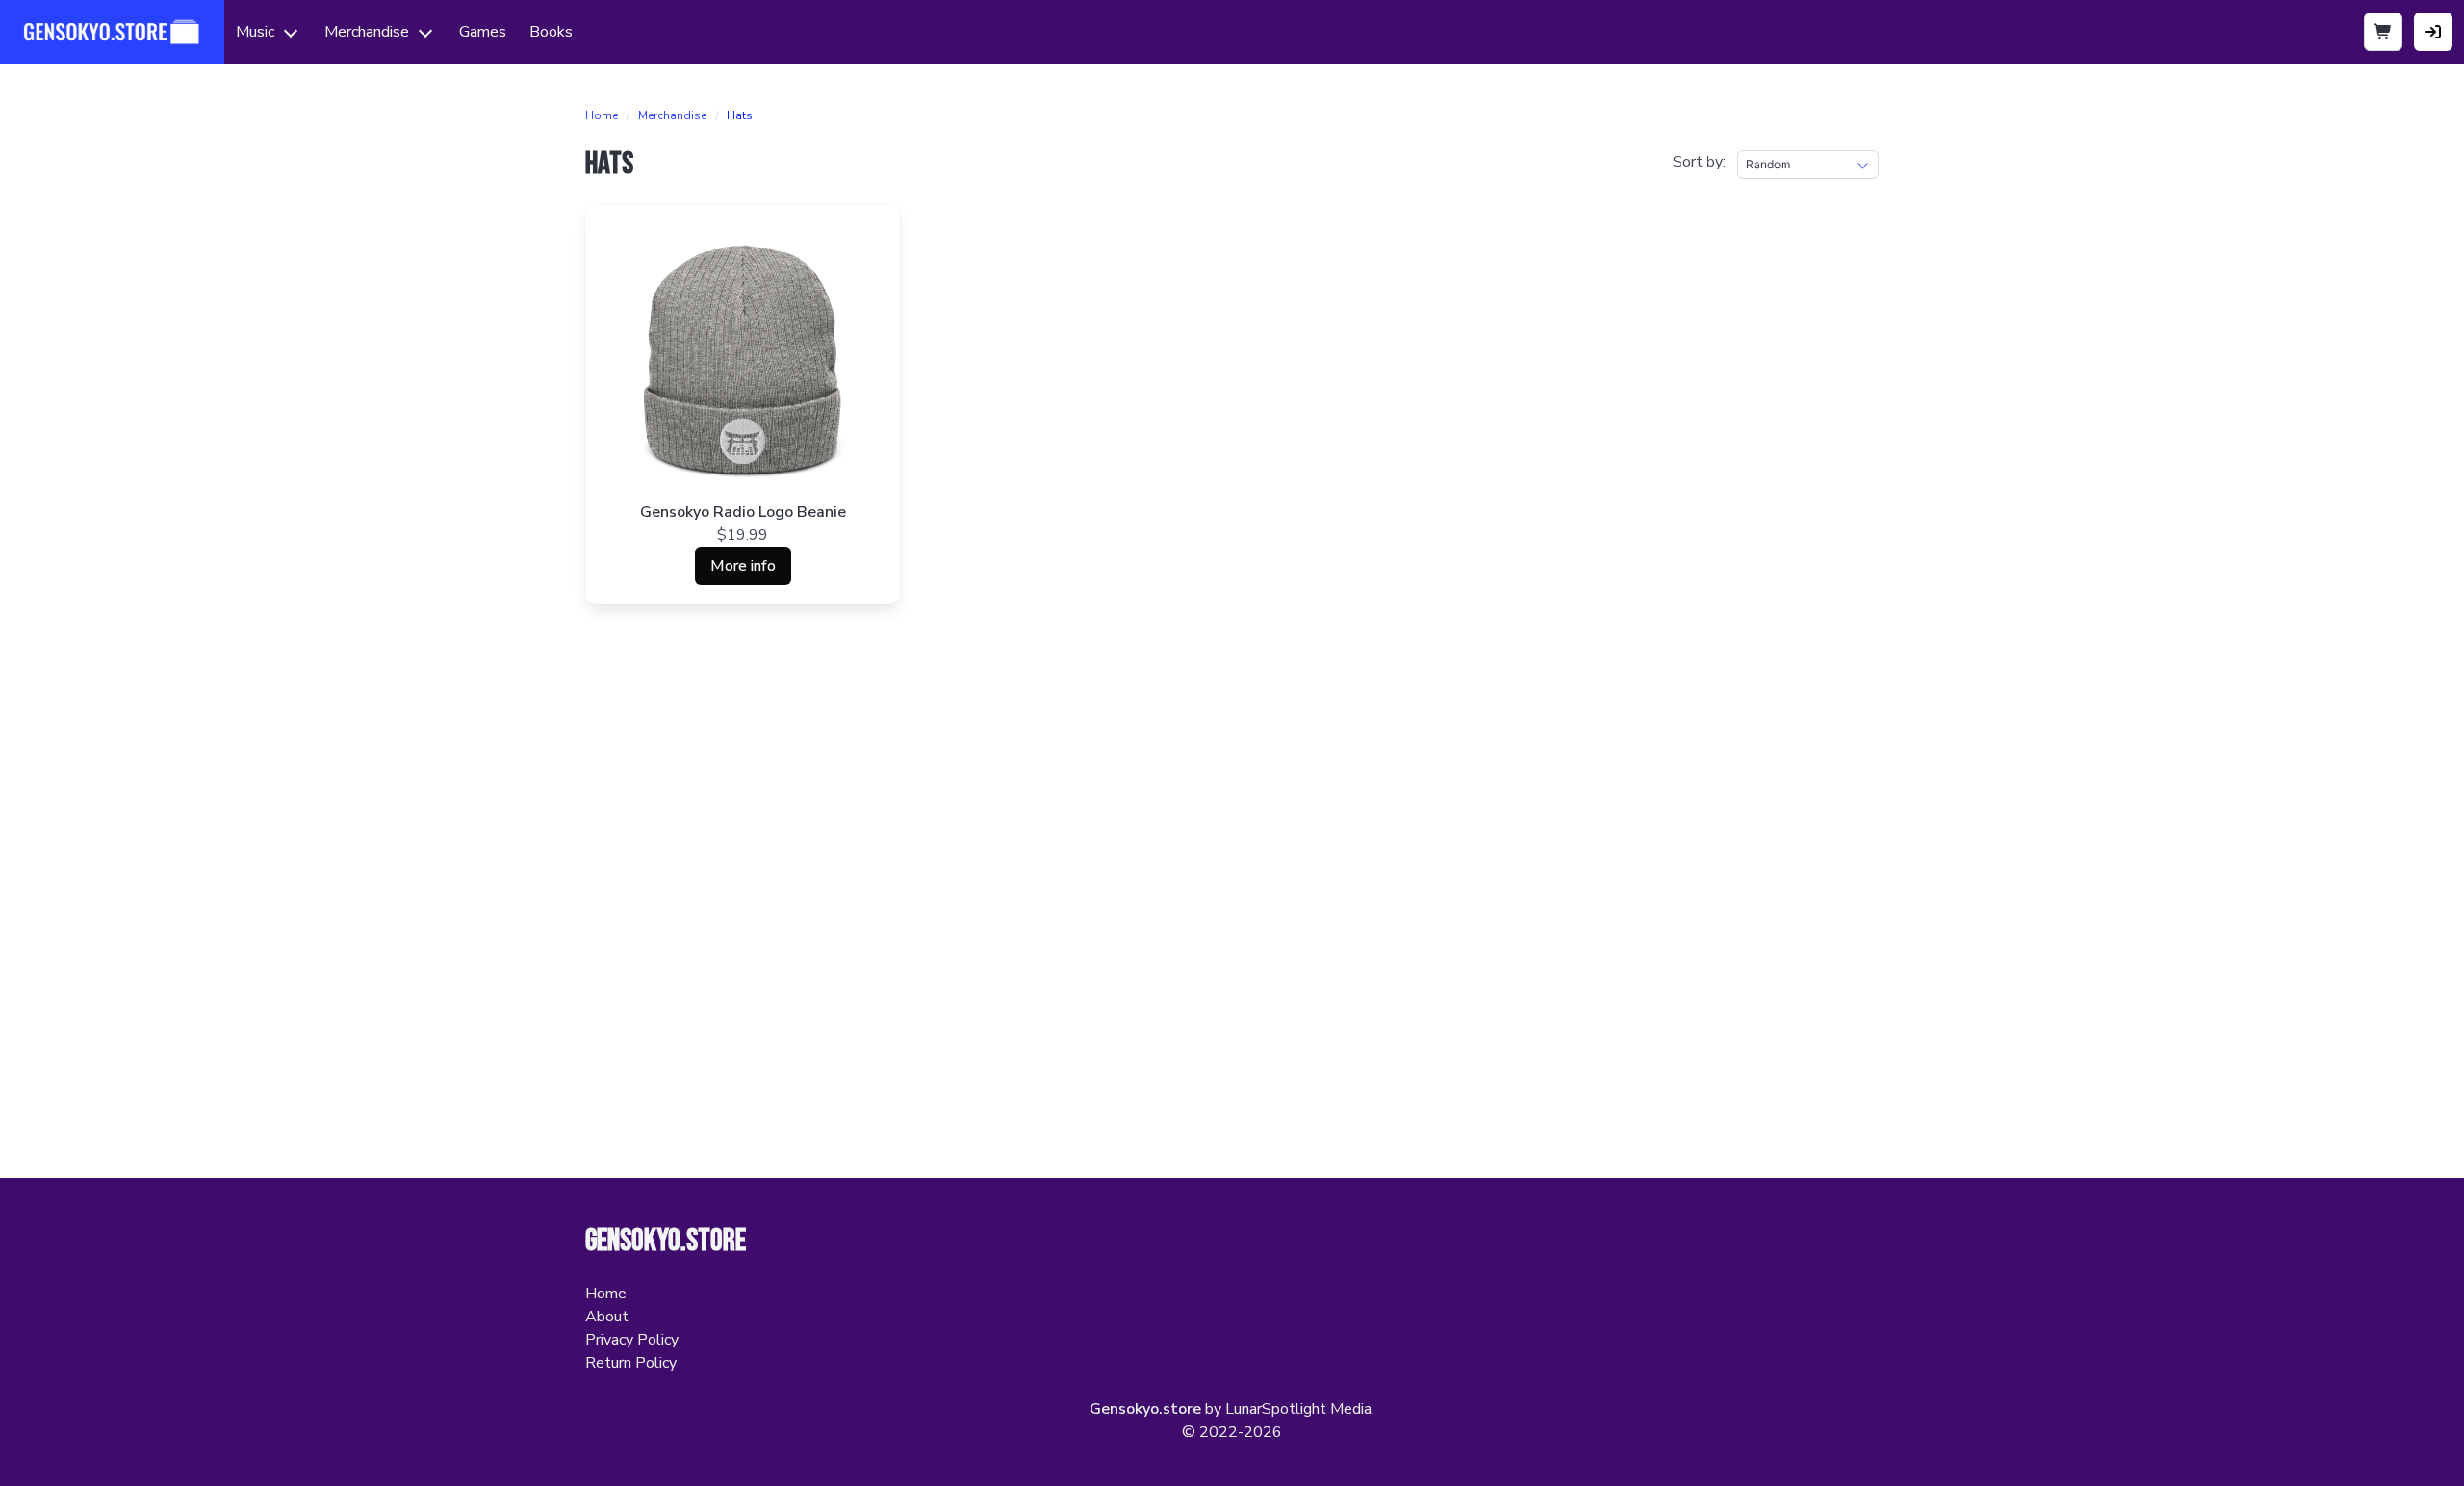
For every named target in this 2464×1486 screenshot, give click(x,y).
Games (483, 32)
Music (255, 32)
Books (551, 32)
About (607, 1317)
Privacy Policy (632, 1340)
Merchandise (367, 32)
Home (602, 115)
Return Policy (631, 1363)
